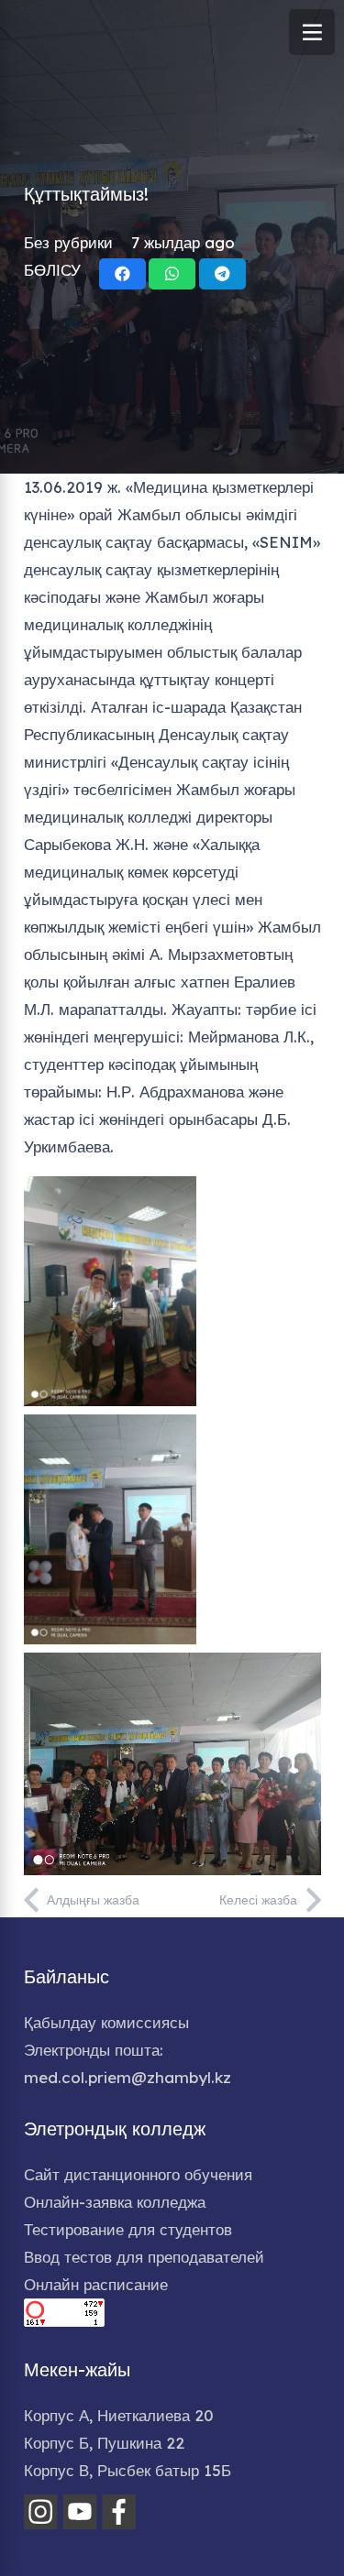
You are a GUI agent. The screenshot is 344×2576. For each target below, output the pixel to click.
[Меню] (312, 32)
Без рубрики (68, 242)
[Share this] (122, 274)
